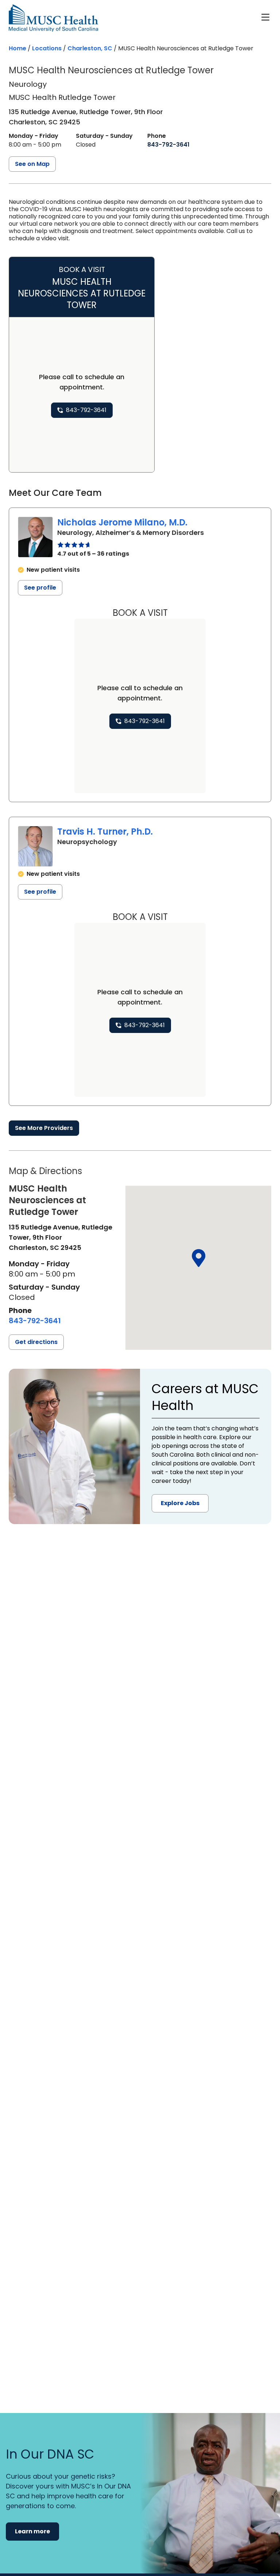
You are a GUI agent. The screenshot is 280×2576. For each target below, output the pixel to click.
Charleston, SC (90, 48)
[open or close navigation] (265, 17)
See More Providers (44, 1128)
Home (17, 48)
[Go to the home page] (53, 18)
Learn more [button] (32, 2531)
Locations (47, 48)
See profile (40, 588)
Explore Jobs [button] (180, 1503)
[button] (198, 1258)
